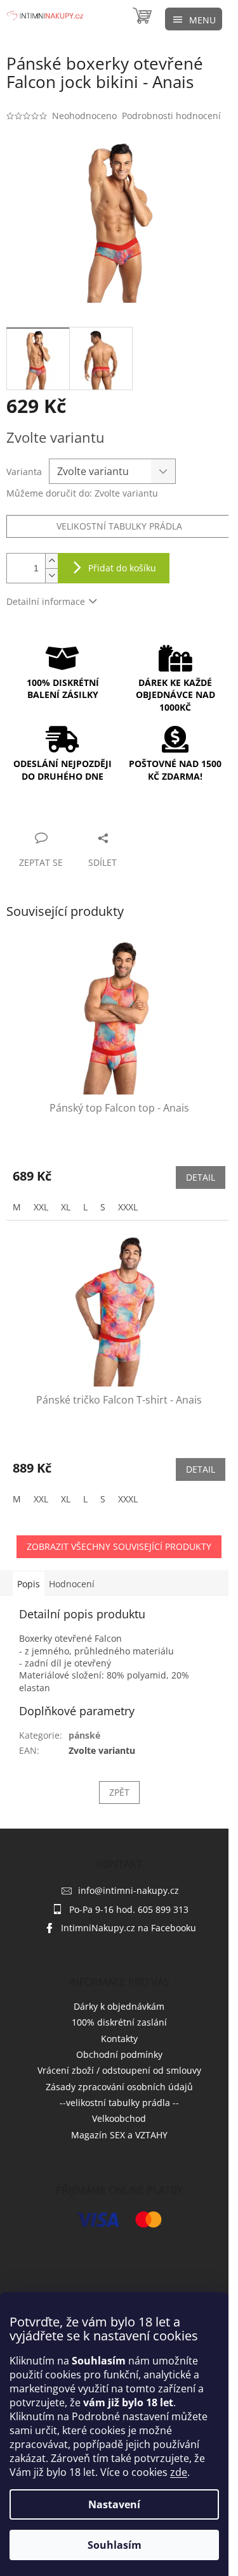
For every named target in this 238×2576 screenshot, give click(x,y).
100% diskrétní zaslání (119, 2022)
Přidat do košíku (122, 568)
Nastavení (114, 2504)
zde (179, 2472)
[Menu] (194, 19)
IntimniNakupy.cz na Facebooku (129, 1928)
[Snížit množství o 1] (51, 575)
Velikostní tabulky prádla (119, 526)
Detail (201, 1177)
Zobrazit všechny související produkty (119, 1546)
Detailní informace (46, 601)
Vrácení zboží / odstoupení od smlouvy (119, 2070)
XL (66, 1207)
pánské (84, 1735)
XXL (41, 1207)
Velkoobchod (119, 2118)
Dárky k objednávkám (119, 2006)
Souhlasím (115, 2545)
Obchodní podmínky (119, 2054)
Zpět (119, 1792)
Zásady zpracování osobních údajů (119, 2087)
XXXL (128, 1207)
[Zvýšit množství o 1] (51, 561)
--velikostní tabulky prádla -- (119, 2103)
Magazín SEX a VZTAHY (119, 2135)
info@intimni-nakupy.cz (129, 1890)
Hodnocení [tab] (72, 1584)
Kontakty (119, 2039)
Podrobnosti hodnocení (171, 116)
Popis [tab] (29, 1584)
